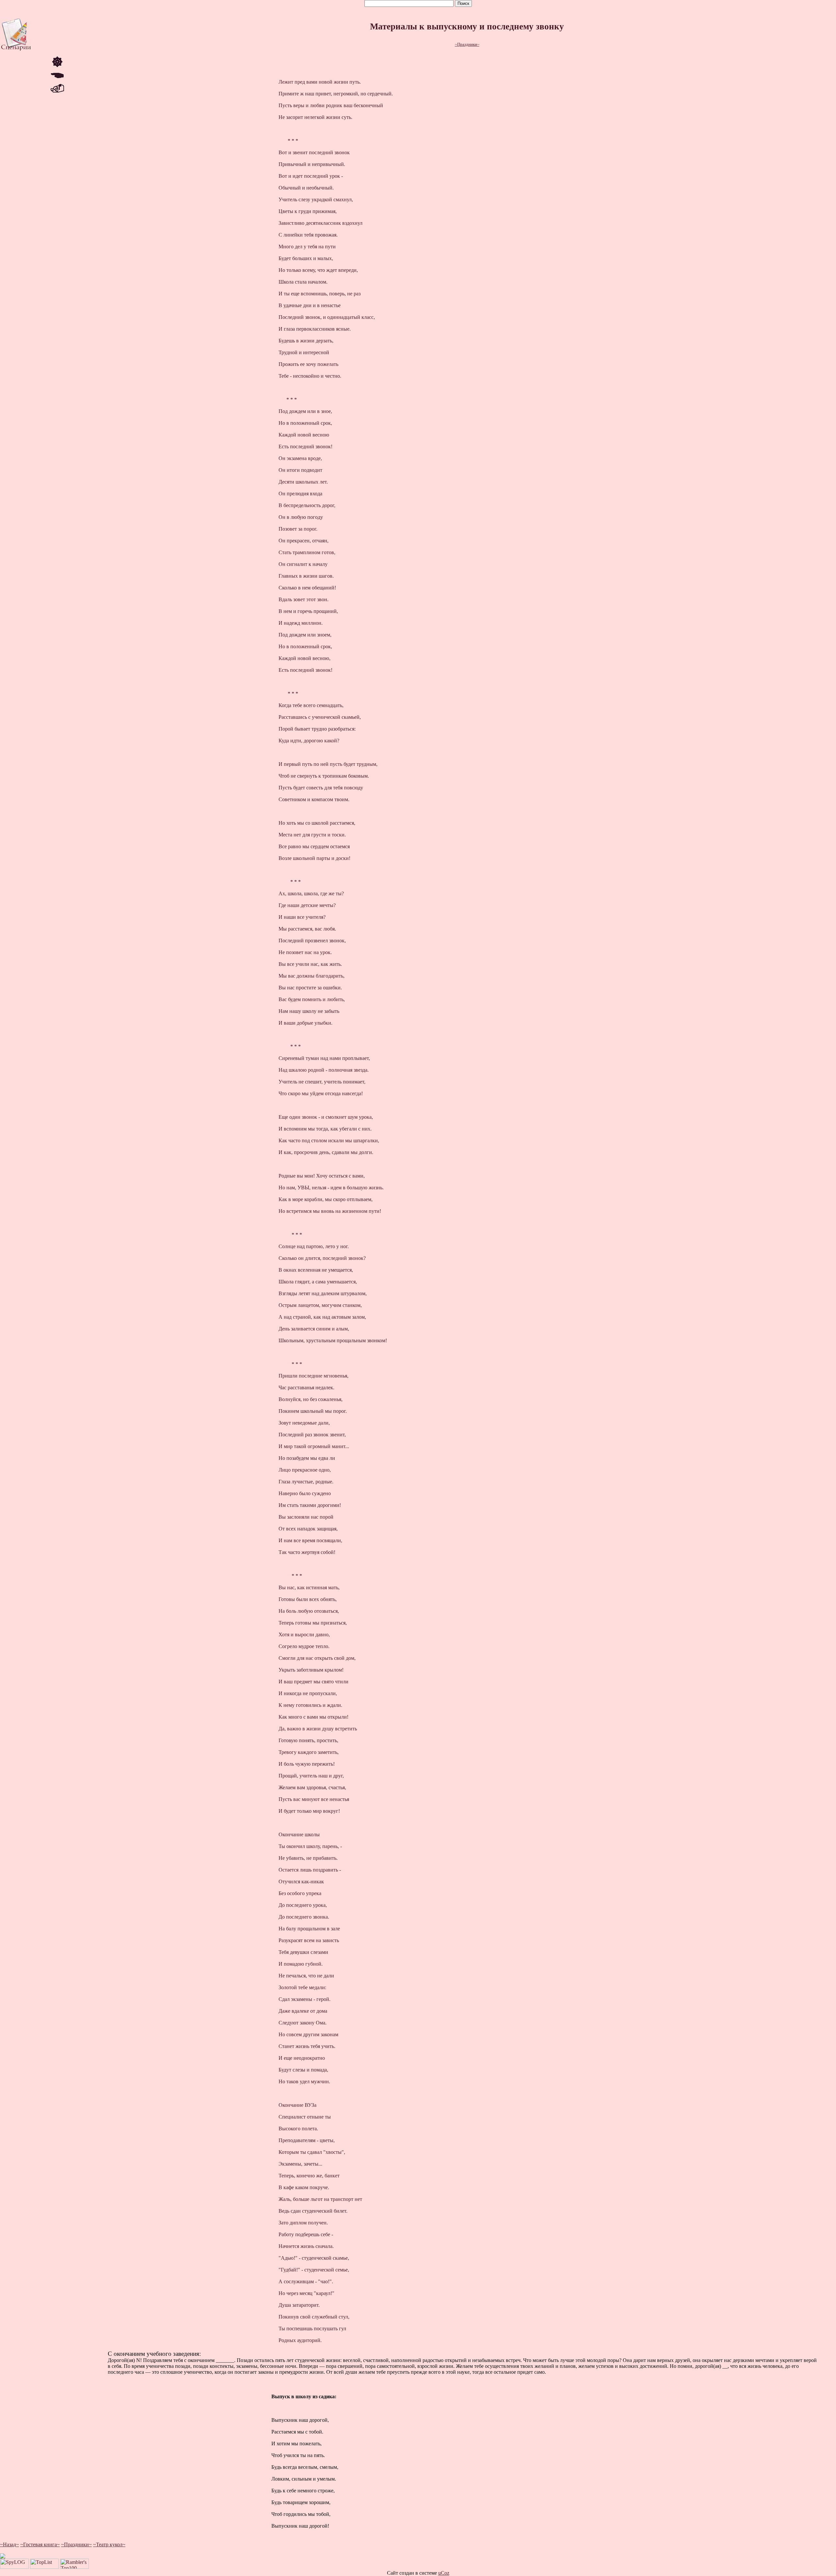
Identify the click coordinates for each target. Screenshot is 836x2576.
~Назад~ (9, 2544)
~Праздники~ (467, 44)
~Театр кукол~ (109, 2544)
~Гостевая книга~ (40, 2544)
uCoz (444, 2573)
